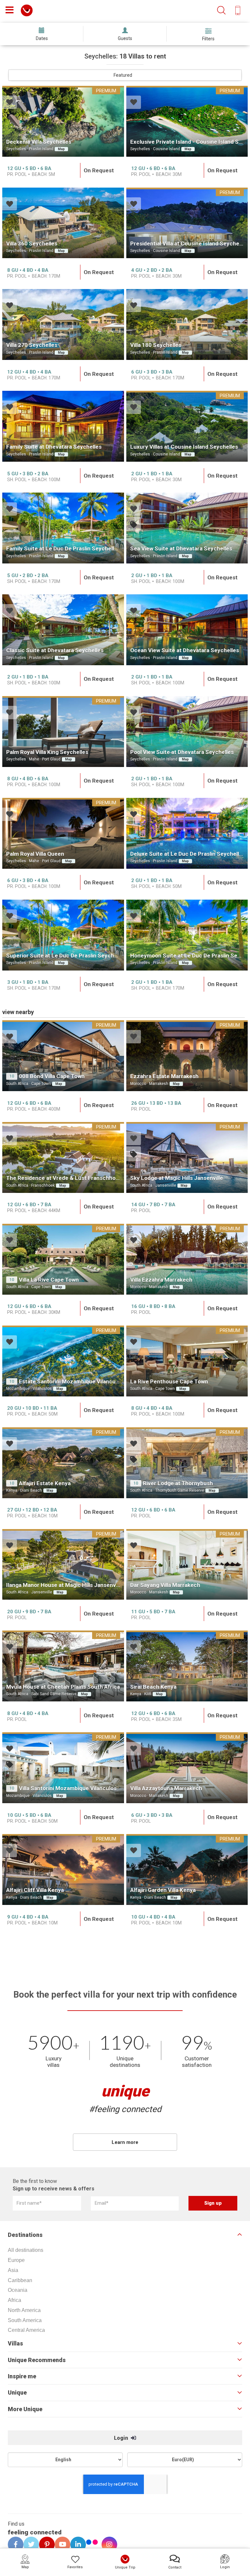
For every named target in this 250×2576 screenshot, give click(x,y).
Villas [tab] (15, 2344)
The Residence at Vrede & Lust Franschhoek (64, 1178)
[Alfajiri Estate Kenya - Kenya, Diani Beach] (63, 1463)
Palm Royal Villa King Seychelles (47, 752)
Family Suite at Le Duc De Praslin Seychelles (63, 548)
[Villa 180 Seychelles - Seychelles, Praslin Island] (187, 324)
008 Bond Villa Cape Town (52, 1076)
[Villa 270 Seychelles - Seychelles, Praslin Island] (63, 324)
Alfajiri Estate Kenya (45, 1483)
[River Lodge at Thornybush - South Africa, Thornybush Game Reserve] (187, 1463)
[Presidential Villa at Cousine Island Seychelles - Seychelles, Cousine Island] (187, 223)
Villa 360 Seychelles (32, 244)
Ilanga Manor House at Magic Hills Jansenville (65, 1585)
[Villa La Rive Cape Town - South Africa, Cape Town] (63, 1259)
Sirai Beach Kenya (153, 1687)
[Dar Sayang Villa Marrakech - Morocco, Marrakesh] (187, 1565)
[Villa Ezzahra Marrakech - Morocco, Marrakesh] (187, 1259)
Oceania (18, 2290)
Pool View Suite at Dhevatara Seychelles (182, 752)
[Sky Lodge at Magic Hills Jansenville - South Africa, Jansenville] (187, 1157)
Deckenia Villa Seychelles (39, 142)
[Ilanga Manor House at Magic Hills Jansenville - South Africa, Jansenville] (63, 1565)
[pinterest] (45, 2544)
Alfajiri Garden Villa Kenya (163, 1890)
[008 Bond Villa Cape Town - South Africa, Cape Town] (63, 1056)
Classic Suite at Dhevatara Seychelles (55, 650)
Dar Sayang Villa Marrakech (165, 1585)
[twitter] (29, 2544)
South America (25, 2320)
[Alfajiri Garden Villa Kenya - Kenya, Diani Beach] (187, 1869)
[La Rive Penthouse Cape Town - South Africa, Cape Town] (187, 1361)
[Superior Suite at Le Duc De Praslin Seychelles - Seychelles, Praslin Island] (63, 935)
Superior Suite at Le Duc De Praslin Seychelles (66, 956)
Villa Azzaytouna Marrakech (166, 1788)
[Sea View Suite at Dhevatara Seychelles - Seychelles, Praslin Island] (187, 528)
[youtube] (60, 2544)
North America (24, 2310)
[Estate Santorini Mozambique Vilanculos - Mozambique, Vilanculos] (63, 1361)
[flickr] (92, 2543)
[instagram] (107, 2544)
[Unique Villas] (27, 10)
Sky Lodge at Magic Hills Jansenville (177, 1178)
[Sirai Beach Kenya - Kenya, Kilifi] (187, 1666)
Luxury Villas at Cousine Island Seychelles (184, 447)
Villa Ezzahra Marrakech (161, 1280)
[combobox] (125, 75)
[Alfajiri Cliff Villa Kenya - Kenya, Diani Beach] (63, 1869)
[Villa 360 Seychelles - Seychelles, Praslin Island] (63, 223)
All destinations (26, 2250)
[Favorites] (10, 103)
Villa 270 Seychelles (32, 345)
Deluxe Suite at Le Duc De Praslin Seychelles (188, 854)
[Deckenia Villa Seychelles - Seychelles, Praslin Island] (63, 121)
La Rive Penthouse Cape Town (169, 1381)
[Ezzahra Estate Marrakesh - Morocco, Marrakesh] (187, 1056)
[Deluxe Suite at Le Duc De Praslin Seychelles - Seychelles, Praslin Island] (187, 833)
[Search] (221, 11)
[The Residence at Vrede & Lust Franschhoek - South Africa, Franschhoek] (63, 1157)
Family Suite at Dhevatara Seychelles (54, 447)
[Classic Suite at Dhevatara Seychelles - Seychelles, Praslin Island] (63, 630)
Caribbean (20, 2280)
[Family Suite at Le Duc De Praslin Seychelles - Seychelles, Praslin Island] (63, 528)
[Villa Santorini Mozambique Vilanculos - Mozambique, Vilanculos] (63, 1768)
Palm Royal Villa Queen (35, 854)
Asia (13, 2270)
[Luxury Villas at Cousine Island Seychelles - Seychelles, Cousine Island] (187, 426)
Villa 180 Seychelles (156, 345)
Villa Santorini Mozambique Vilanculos (68, 1788)
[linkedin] (76, 2544)
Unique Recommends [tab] (37, 2360)
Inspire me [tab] (22, 2376)
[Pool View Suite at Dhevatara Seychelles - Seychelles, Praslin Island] (187, 732)
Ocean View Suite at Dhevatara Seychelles (185, 650)
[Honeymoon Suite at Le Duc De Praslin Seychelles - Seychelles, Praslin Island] (187, 935)
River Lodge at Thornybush (178, 1483)
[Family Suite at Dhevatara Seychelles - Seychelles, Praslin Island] (63, 426)
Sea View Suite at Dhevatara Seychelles (181, 548)
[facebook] (13, 2544)
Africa (14, 2300)
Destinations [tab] (25, 2235)
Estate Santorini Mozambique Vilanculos (71, 1381)
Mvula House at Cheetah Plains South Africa (63, 1687)
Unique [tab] (17, 2393)
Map (61, 149)
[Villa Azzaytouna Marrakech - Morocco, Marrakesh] (187, 1768)
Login (122, 2438)
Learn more (125, 2142)
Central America (26, 2330)
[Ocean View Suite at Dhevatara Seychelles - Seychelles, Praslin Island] (187, 630)
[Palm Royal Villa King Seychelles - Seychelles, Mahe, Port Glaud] (63, 732)
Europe (16, 2260)
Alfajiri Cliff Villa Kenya (35, 1890)
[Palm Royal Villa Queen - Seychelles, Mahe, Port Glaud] (63, 833)
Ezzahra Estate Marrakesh (164, 1076)
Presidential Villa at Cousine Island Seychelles (189, 244)
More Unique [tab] (25, 2409)
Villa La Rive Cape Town (49, 1280)
